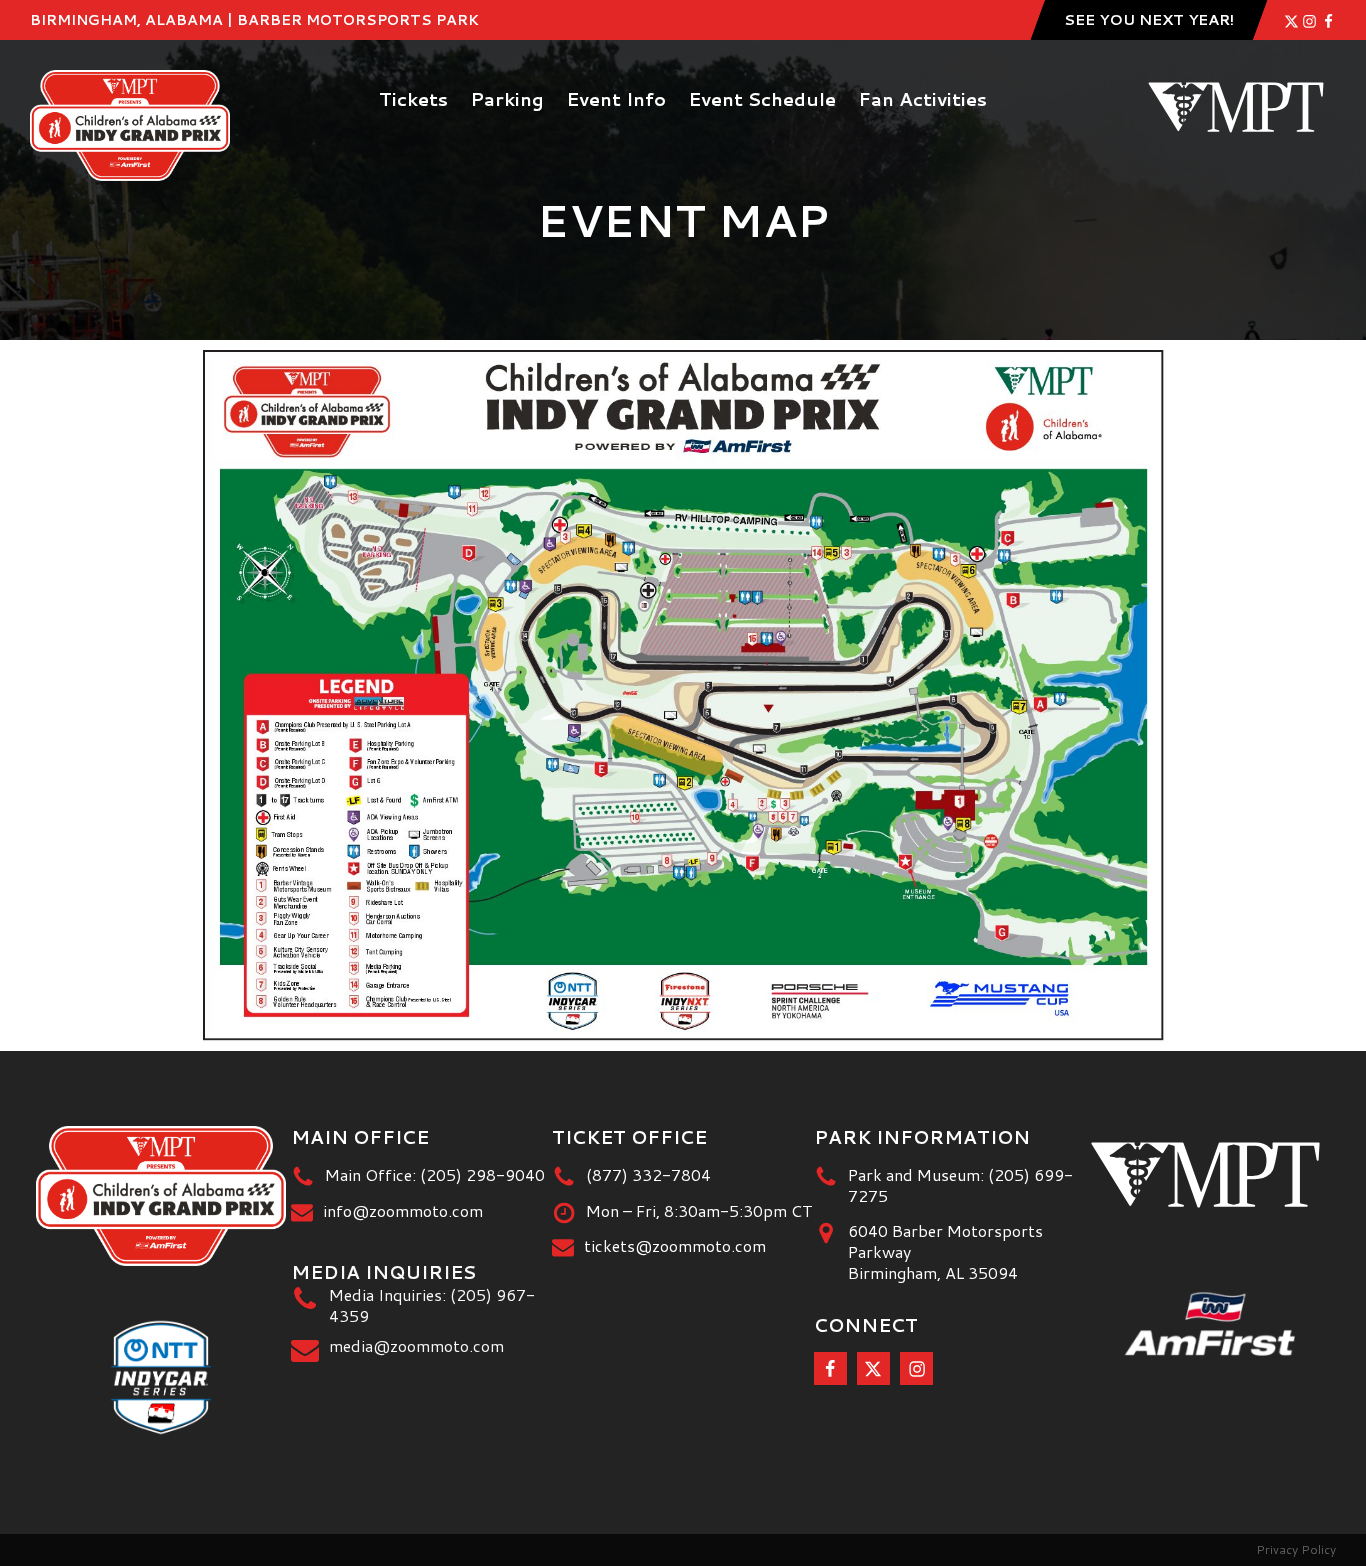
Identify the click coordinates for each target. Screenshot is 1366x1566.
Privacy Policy (1296, 1549)
